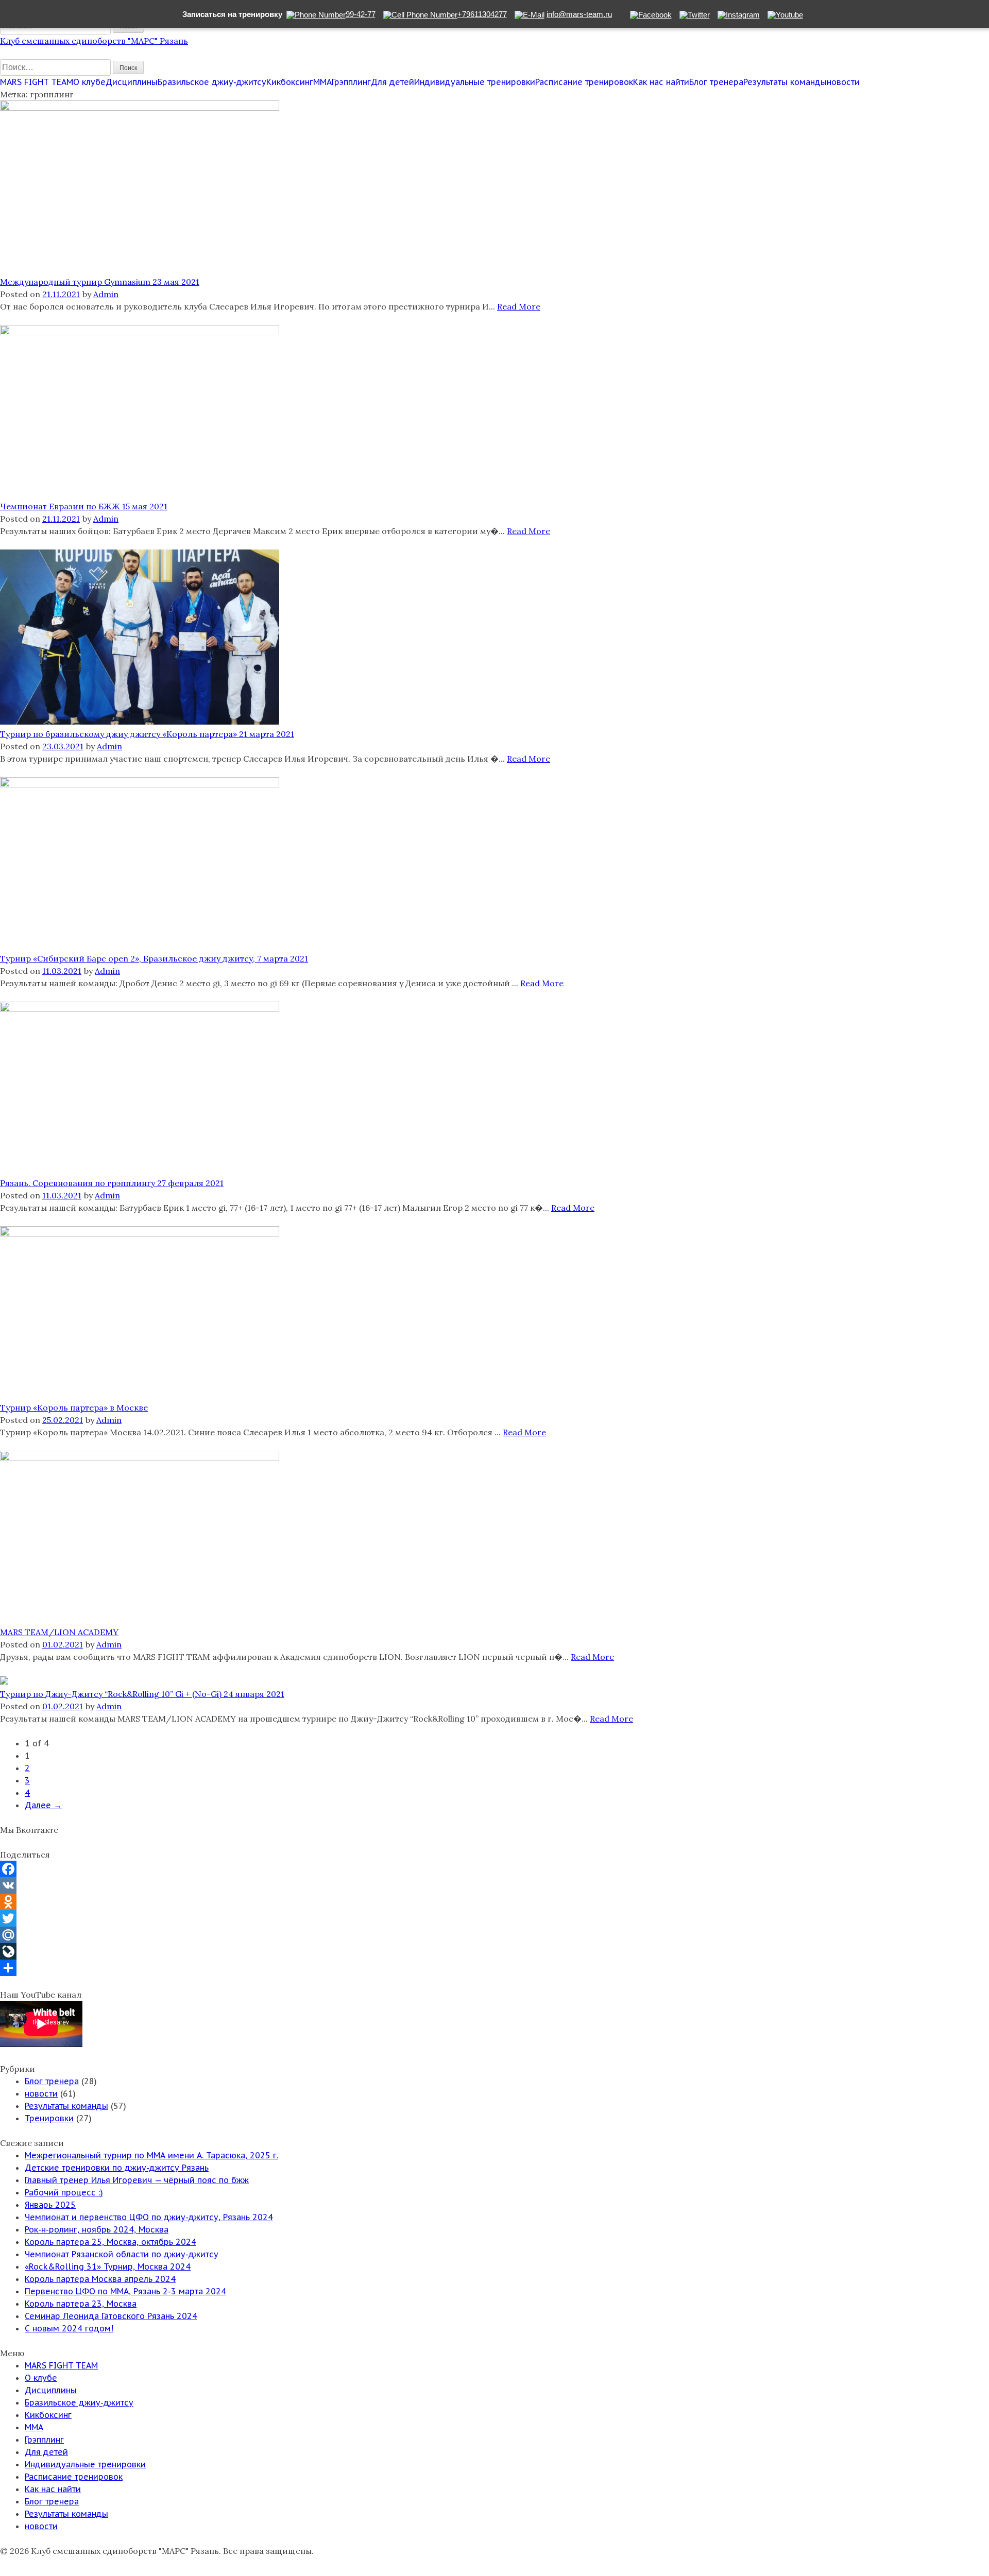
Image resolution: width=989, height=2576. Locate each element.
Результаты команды (785, 82)
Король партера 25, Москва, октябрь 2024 (110, 2242)
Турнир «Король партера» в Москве (74, 1407)
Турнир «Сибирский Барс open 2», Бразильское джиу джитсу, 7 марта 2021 (154, 958)
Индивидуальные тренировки (475, 82)
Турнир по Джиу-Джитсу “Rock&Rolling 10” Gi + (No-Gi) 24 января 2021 (142, 1694)
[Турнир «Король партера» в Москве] (140, 1233)
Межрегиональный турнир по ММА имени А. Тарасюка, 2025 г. (151, 2155)
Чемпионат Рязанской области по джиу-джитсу (122, 2254)
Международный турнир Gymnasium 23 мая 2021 (100, 282)
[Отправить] (494, 1968)
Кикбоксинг (290, 82)
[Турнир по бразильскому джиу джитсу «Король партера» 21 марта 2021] (140, 722)
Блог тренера (716, 82)
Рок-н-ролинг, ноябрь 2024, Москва (97, 2229)
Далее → (43, 1805)
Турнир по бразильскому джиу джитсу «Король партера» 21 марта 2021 (147, 734)
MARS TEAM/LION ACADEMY (59, 1632)
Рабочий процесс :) (64, 2192)
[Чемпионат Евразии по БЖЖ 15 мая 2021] (140, 332)
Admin (106, 294)
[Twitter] (494, 1918)
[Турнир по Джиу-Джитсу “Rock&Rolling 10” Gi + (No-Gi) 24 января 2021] (4, 1681)
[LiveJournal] (494, 1951)
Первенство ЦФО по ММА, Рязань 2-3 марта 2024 (125, 2291)
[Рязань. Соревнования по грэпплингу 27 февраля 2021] (140, 1009)
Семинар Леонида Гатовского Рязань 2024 (111, 2316)
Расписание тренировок (584, 82)
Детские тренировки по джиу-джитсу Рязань (117, 2168)
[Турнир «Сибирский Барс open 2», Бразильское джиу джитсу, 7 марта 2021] (140, 784)
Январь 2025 (50, 2205)
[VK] (494, 1885)
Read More (519, 306)
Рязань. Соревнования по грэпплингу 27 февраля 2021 (112, 1183)
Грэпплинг (351, 82)
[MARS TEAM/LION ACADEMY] (140, 1458)
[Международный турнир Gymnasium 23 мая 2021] (140, 108)
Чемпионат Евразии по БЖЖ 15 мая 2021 (84, 506)
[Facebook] (494, 1869)
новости (843, 82)
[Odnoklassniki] (494, 1902)
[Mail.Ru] (494, 1935)
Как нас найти (661, 82)
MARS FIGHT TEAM (37, 82)
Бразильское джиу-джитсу (212, 82)
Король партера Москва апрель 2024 (100, 2279)
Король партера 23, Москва (81, 2304)
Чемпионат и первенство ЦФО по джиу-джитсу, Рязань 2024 (149, 2217)
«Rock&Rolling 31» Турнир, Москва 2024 (108, 2266)
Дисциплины (132, 82)
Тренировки (49, 2118)
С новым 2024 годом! (69, 2328)
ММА (322, 82)
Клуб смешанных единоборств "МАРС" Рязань (94, 41)
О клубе (89, 82)
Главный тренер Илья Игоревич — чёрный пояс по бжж (137, 2180)
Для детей (393, 82)
